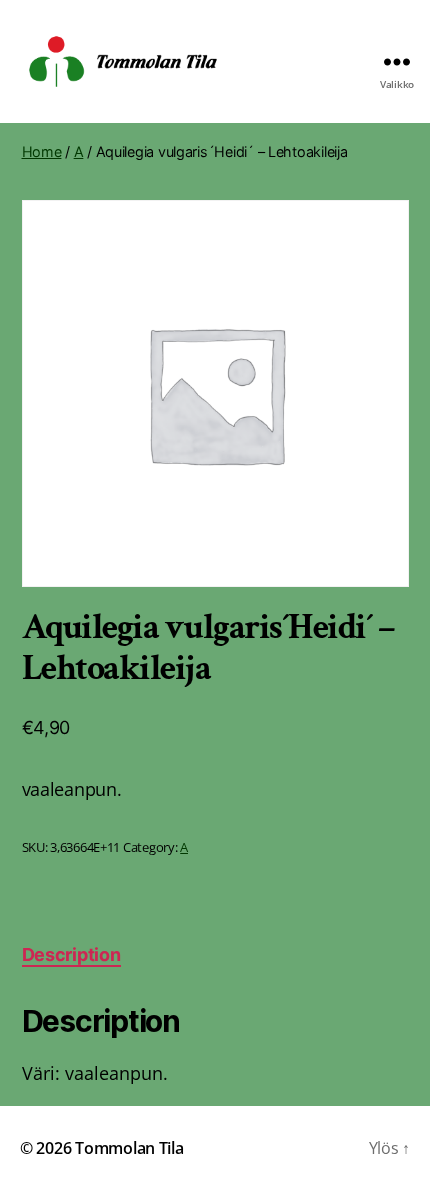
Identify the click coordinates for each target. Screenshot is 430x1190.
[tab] (71, 954)
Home (42, 151)
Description (71, 954)
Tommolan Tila (129, 1148)
